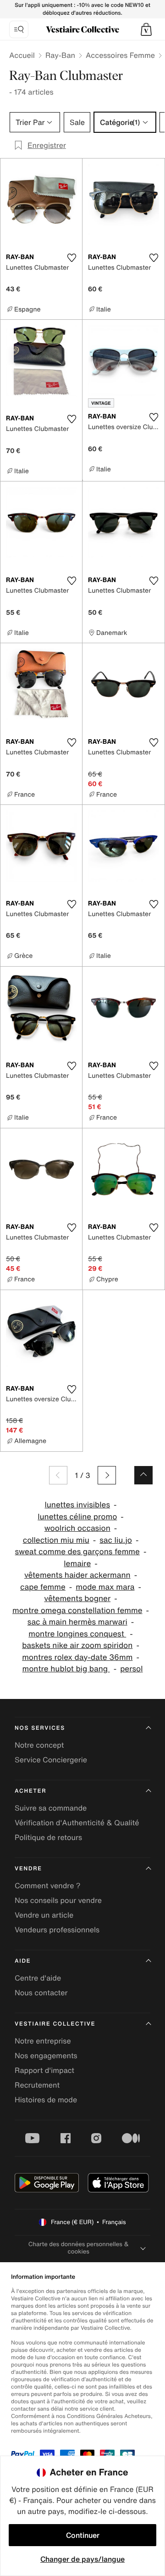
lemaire (77, 1564)
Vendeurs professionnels (57, 1930)
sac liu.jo (116, 1540)
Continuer (83, 2535)
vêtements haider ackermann (77, 1575)
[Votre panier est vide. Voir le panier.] (146, 29)
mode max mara (105, 1587)
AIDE (23, 1961)
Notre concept (39, 1745)
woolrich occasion (77, 1528)
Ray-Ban (60, 55)
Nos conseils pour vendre (58, 1900)
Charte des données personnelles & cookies (79, 2248)
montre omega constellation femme (77, 1611)
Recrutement (37, 2085)
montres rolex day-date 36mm (77, 1657)
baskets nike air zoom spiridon (77, 1645)
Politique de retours (48, 1837)
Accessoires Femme (120, 55)
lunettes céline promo (77, 1517)
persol (131, 1669)
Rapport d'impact (44, 2070)
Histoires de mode (46, 2100)
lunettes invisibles (77, 1505)
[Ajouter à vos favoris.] (71, 258)
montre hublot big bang (66, 1669)
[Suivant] (107, 1475)
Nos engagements (46, 2055)
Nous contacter (41, 1993)
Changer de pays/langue (82, 2559)
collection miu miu (56, 1540)
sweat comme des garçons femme (77, 1552)
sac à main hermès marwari (77, 1622)
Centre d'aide (38, 1978)
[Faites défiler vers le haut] (143, 1475)
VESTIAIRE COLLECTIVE (55, 2024)
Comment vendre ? (48, 1885)
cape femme (43, 1587)
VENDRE (28, 1869)
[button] (146, 29)
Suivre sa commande (51, 1808)
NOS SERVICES (40, 1728)
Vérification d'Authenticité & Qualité (77, 1823)
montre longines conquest (77, 1634)
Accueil (22, 55)
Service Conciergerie (51, 1760)
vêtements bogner (77, 1599)
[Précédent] (58, 1475)
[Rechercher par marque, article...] (19, 29)
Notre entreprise (43, 2041)
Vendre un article (44, 1915)
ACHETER (31, 1791)
